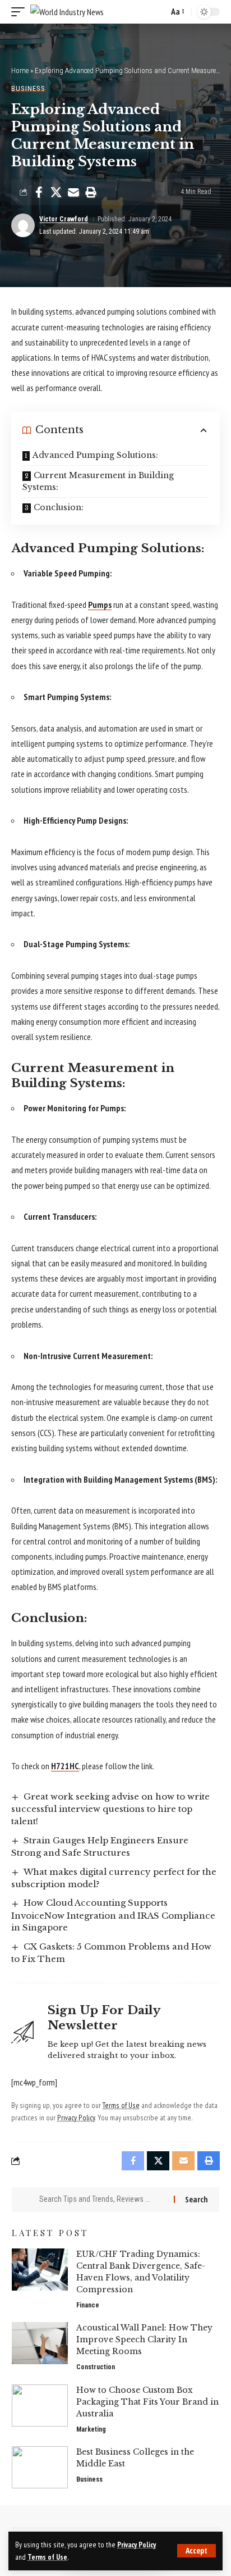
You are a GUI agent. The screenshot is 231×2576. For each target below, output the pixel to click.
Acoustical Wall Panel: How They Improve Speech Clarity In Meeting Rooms (144, 2339)
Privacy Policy (137, 2545)
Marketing (91, 2429)
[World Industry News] (67, 12)
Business (28, 88)
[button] (197, 2551)
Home (20, 71)
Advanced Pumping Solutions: (95, 455)
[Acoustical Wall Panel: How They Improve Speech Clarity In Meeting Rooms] (40, 2343)
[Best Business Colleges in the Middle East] (40, 2467)
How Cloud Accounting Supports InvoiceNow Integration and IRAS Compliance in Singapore (113, 1915)
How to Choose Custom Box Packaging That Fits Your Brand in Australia (147, 2402)
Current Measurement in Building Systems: (98, 481)
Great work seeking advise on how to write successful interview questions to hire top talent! (110, 1809)
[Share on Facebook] (39, 192)
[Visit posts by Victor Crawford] (23, 225)
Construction (96, 2367)
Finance (88, 2305)
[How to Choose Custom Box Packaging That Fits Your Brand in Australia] (40, 2405)
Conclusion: (59, 507)
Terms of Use (47, 2557)
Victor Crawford (64, 219)
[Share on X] (56, 192)
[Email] (73, 192)
